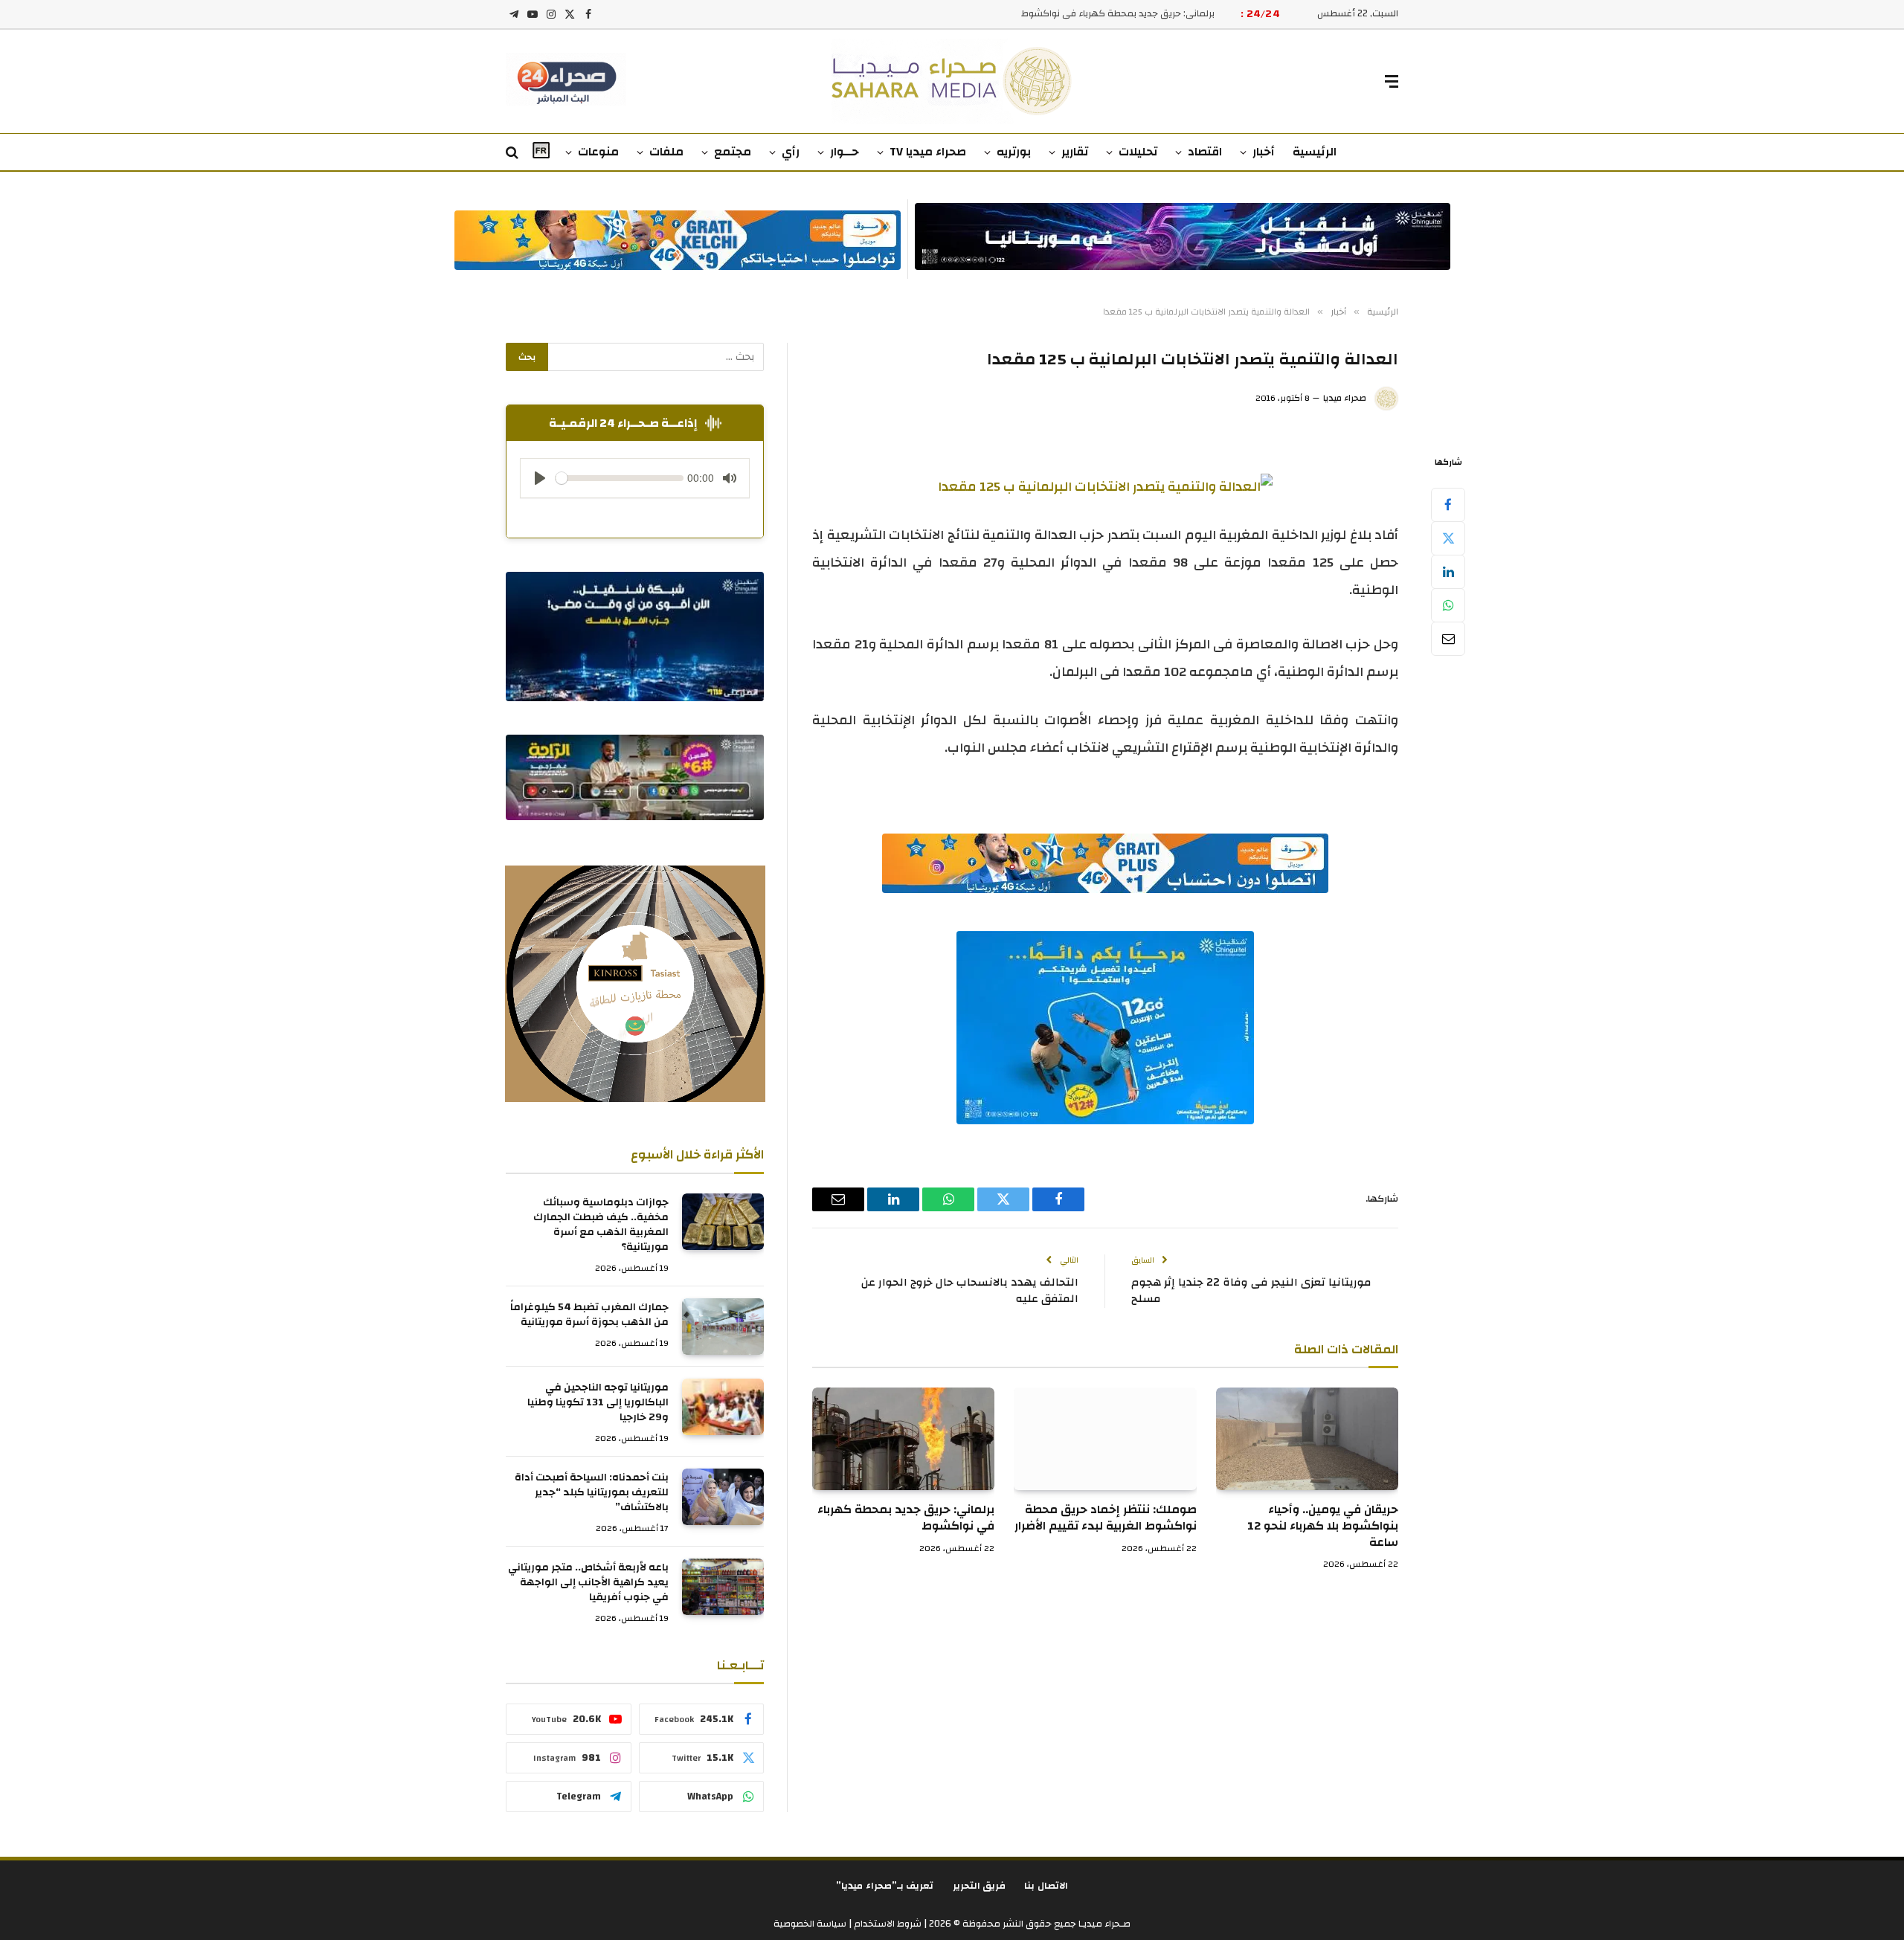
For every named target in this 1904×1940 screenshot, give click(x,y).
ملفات (666, 152)
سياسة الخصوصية (810, 1924)
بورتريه (1014, 152)
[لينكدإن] (1448, 572)
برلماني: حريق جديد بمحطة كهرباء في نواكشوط (1118, 14)
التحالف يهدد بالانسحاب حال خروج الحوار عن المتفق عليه (970, 1291)
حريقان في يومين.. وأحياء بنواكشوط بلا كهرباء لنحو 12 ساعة (1323, 1526)
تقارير (1075, 152)
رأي (791, 152)
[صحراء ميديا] (952, 81)
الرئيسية (1315, 152)
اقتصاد (1205, 152)
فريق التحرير (980, 1886)
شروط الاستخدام (887, 1924)
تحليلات (1138, 152)
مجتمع (733, 152)
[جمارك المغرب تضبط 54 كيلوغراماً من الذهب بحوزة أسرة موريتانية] (723, 1327)
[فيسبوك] (1448, 505)
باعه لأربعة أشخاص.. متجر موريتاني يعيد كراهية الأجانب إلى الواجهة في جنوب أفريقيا (588, 1582)
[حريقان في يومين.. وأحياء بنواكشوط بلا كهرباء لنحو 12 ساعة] (1307, 1439)
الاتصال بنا (1046, 1886)
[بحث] (514, 153)
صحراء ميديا (1345, 398)
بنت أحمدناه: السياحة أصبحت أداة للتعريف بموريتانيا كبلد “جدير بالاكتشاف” (592, 1492)
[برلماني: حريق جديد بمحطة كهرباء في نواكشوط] (903, 1439)
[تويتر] (1448, 538)
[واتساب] (1448, 605)
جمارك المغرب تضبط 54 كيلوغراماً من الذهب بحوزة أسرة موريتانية (589, 1315)
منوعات (598, 152)
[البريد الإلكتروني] (1448, 639)
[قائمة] (1392, 81)
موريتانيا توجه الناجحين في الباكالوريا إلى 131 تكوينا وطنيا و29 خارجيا (598, 1402)
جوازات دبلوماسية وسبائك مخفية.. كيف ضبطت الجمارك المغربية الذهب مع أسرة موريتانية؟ (601, 1225)
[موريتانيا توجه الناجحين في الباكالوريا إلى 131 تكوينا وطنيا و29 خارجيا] (723, 1407)
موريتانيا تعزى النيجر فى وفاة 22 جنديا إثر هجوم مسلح (1251, 1291)
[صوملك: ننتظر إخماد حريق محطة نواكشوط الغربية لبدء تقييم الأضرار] (1105, 1439)
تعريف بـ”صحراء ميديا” (885, 1886)
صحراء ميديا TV (928, 152)
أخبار (1264, 152)
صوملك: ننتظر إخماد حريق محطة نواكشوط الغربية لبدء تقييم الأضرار (1105, 1518)
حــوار (845, 152)
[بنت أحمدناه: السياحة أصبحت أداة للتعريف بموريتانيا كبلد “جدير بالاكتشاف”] (723, 1497)
